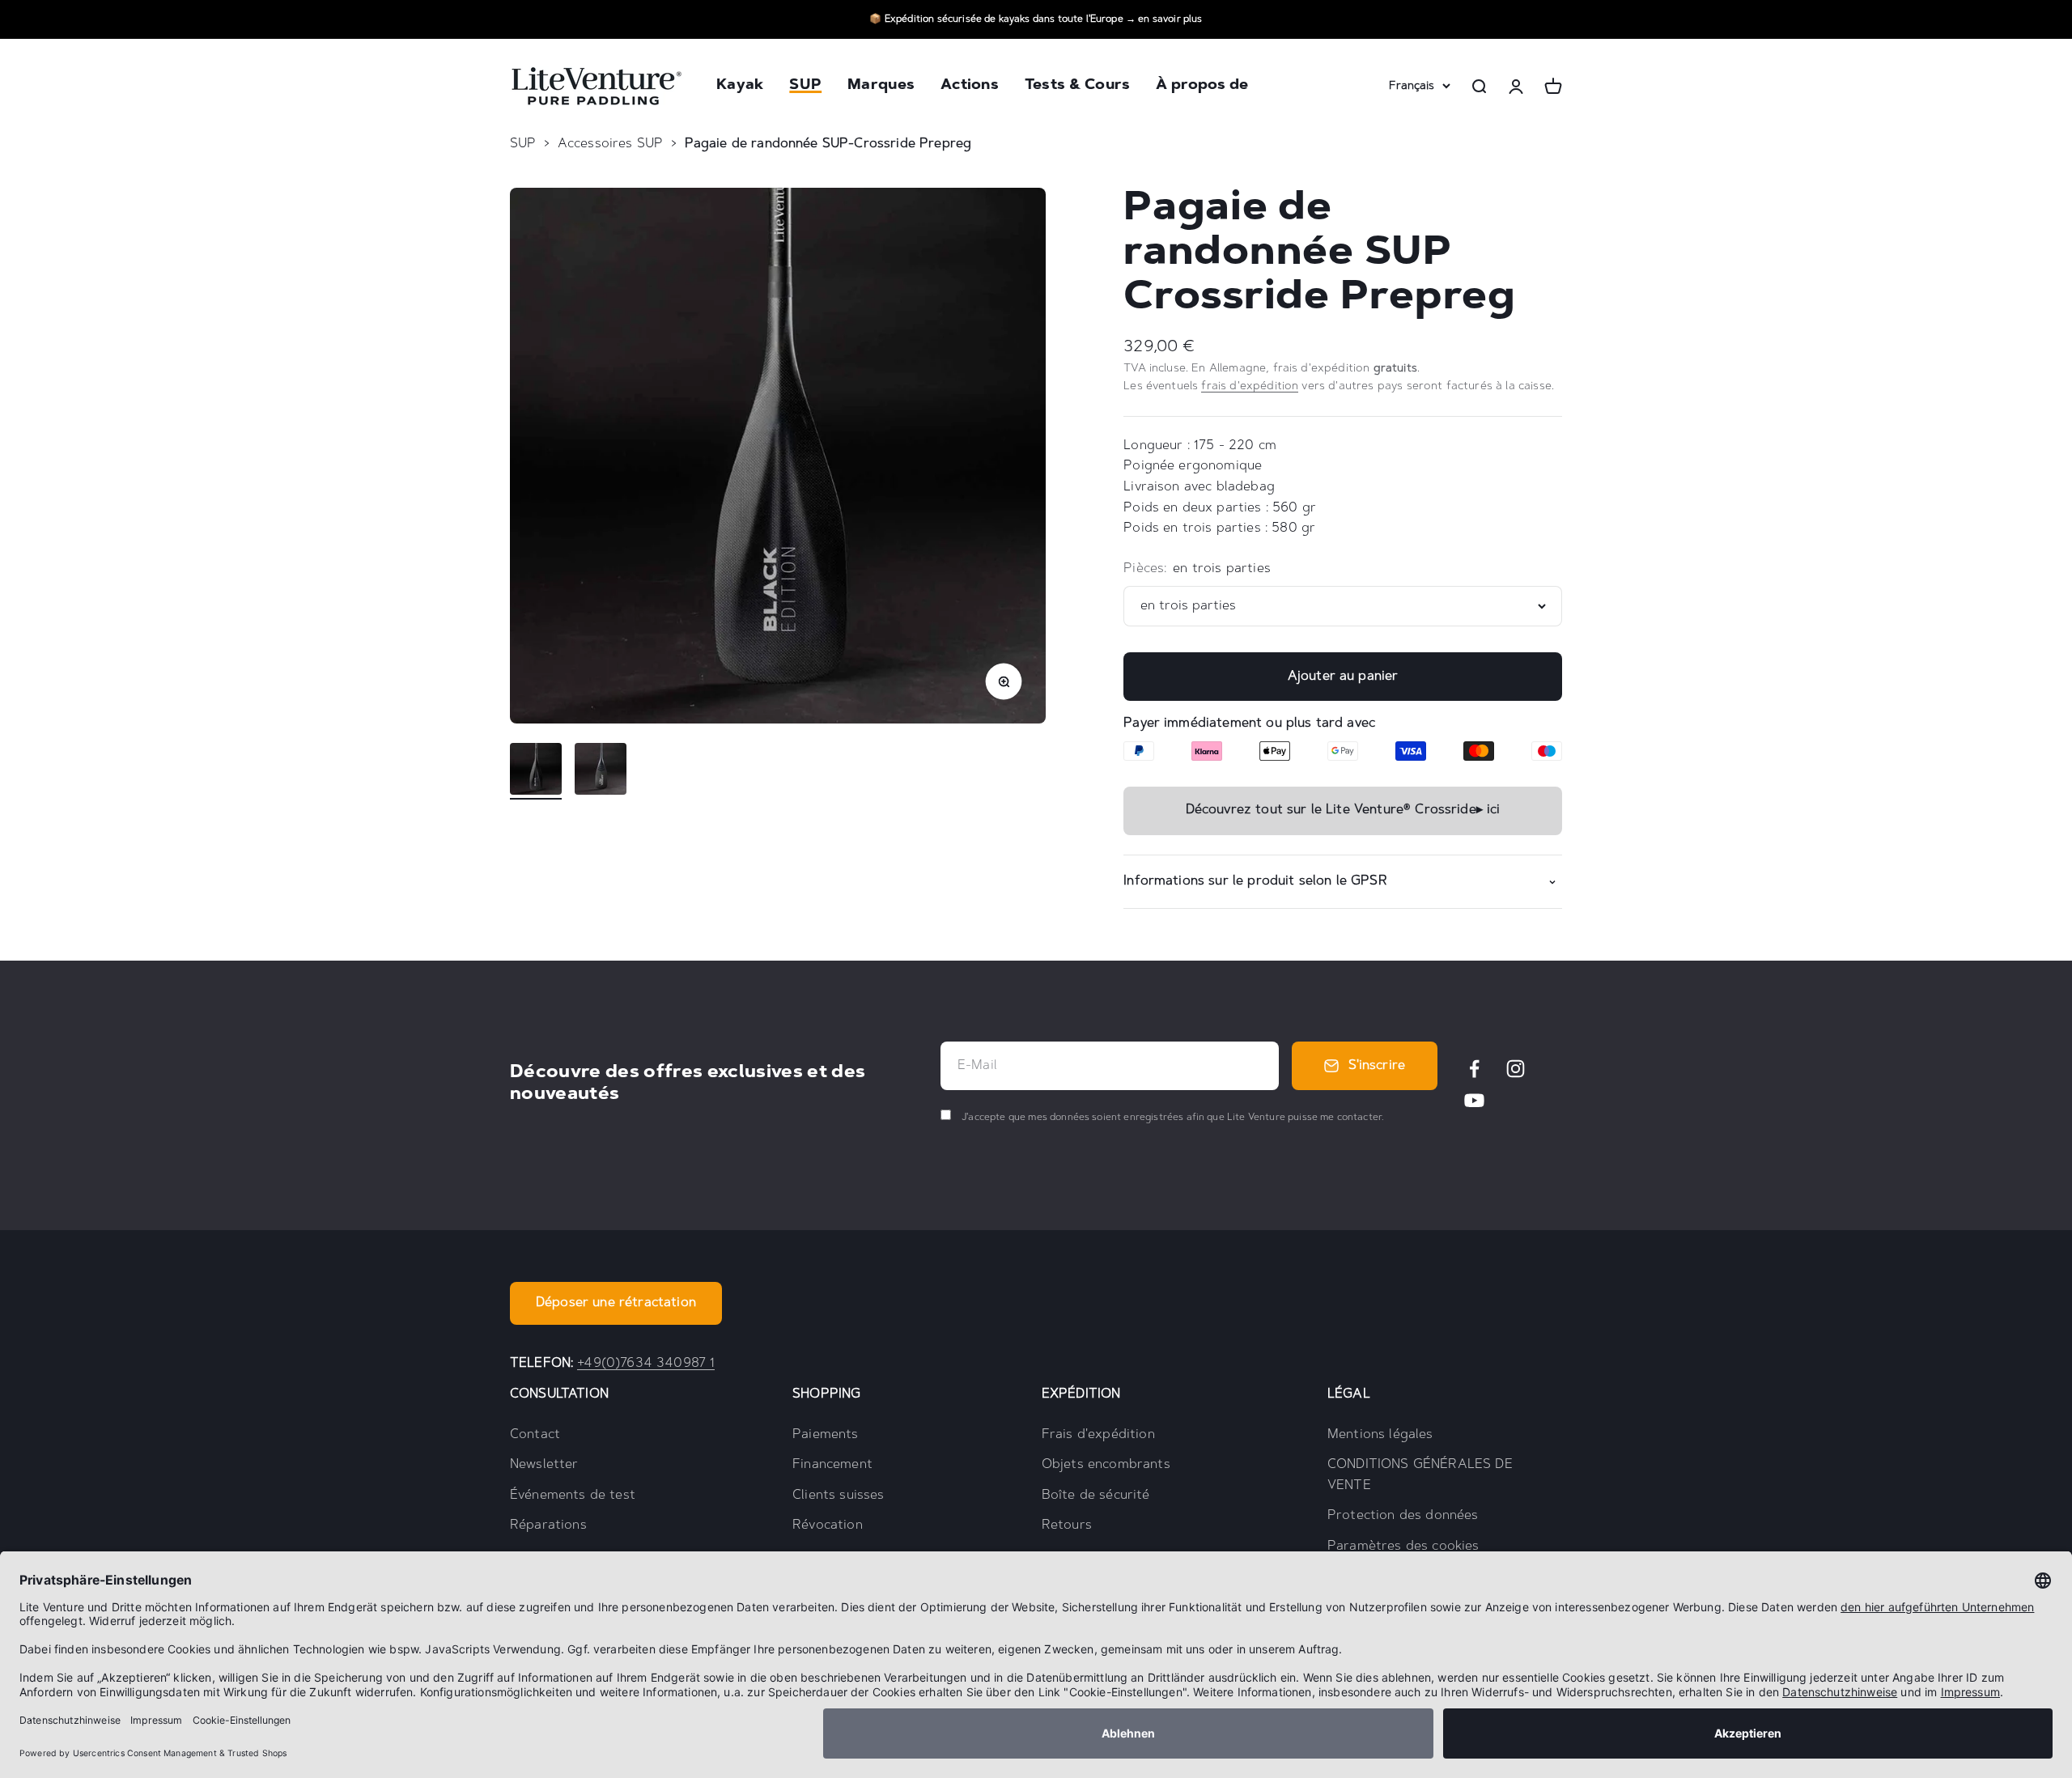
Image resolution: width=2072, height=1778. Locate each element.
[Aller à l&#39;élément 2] (601, 771)
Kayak (740, 87)
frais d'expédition (1250, 387)
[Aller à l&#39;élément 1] (536, 771)
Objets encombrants (1106, 1465)
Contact (535, 1435)
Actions (970, 87)
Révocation (828, 1526)
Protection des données (1403, 1516)
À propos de (1202, 87)
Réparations (548, 1526)
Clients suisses (838, 1496)
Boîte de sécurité (1096, 1496)
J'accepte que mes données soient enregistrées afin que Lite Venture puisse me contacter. (1172, 1118)
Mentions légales (1380, 1435)
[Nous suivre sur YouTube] (1474, 1100)
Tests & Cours (1078, 87)
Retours (1067, 1526)
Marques (881, 87)
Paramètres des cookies (1403, 1547)
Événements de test (573, 1496)
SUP (805, 87)
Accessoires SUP (610, 144)
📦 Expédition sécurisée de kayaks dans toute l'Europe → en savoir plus (1036, 19)
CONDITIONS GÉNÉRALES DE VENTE (1420, 1475)
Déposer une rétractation (616, 1303)
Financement (832, 1465)
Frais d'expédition (1098, 1435)
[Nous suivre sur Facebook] (1474, 1069)
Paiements (825, 1435)
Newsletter (544, 1465)
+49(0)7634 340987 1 (646, 1364)
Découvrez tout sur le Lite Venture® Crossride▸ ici (1343, 810)
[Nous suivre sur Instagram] (1516, 1069)
